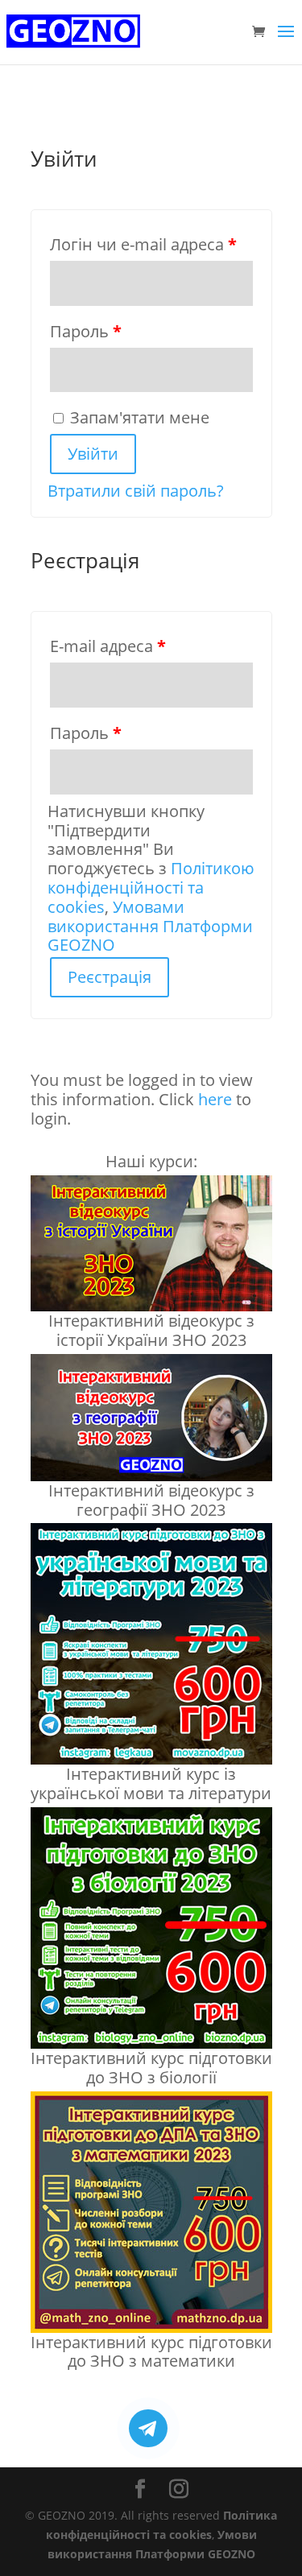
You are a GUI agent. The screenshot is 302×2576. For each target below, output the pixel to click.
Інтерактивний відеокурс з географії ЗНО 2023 (151, 1500)
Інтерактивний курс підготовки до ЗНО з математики (151, 2352)
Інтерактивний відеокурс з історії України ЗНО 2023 (151, 1330)
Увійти (93, 454)
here (215, 1099)
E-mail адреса (108, 646)
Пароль (86, 331)
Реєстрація (110, 977)
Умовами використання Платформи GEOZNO (150, 926)
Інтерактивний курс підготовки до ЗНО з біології (151, 2068)
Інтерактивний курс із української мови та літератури (151, 1783)
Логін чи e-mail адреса (143, 244)
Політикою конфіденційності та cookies (151, 888)
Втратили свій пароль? (136, 491)
